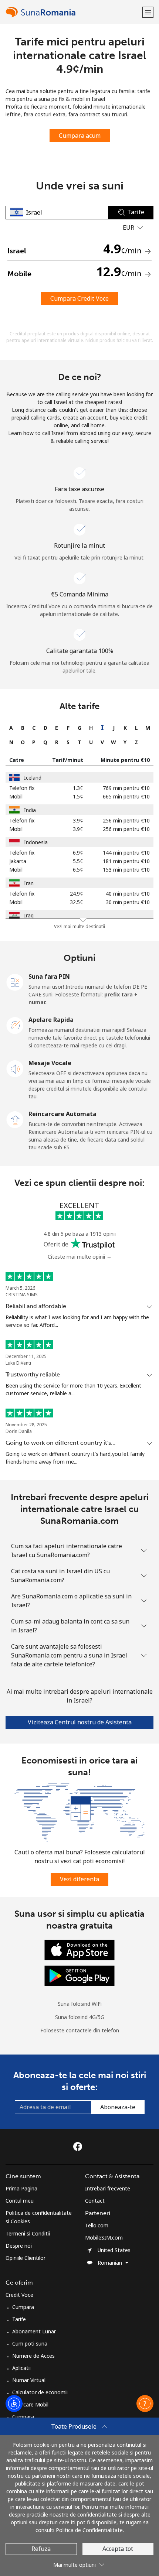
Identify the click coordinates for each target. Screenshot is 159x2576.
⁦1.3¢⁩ (78, 788)
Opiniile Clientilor (26, 2258)
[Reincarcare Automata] (15, 1119)
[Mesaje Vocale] (15, 1068)
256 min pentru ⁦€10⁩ (126, 820)
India (30, 810)
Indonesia (36, 842)
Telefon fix (22, 788)
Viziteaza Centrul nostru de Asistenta (80, 1722)
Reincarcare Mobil (27, 2404)
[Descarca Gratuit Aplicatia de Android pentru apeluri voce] (79, 1975)
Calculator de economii (40, 2392)
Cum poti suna (30, 2344)
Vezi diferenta (79, 1879)
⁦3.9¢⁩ (78, 820)
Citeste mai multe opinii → (80, 1257)
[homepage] (73, 12)
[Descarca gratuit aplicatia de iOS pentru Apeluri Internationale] (79, 1949)
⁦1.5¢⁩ (78, 796)
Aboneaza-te (118, 2107)
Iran (29, 883)
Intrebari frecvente (108, 2188)
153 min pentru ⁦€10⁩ (126, 870)
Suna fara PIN (49, 976)
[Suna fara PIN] (15, 982)
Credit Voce (19, 2295)
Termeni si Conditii (28, 2233)
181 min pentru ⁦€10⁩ (126, 861)
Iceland (33, 778)
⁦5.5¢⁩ (78, 861)
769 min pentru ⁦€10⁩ (126, 788)
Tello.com (97, 2225)
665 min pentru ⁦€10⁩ (126, 796)
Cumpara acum (80, 136)
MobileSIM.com (104, 2238)
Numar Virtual (29, 2380)
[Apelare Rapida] (15, 1025)
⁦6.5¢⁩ (78, 870)
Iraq (29, 915)
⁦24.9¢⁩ (77, 894)
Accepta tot (118, 2549)
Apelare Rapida (51, 1020)
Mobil (16, 796)
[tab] (11, 728)
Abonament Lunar (34, 2331)
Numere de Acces (33, 2356)
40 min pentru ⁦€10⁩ (128, 894)
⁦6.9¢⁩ (78, 853)
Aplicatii (21, 2368)
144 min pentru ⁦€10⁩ (126, 853)
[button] (148, 12)
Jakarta (18, 861)
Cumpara (23, 2307)
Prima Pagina (21, 2188)
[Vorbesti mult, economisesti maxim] (79, 1812)
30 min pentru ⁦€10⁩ (128, 902)
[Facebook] (79, 2146)
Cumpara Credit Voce (79, 298)
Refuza (41, 2549)
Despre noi (19, 2246)
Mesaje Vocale (50, 1063)
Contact (95, 2201)
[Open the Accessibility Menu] (14, 2404)
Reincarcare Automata (62, 1114)
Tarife (19, 2319)
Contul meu (20, 2201)
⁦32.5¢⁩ (77, 902)
